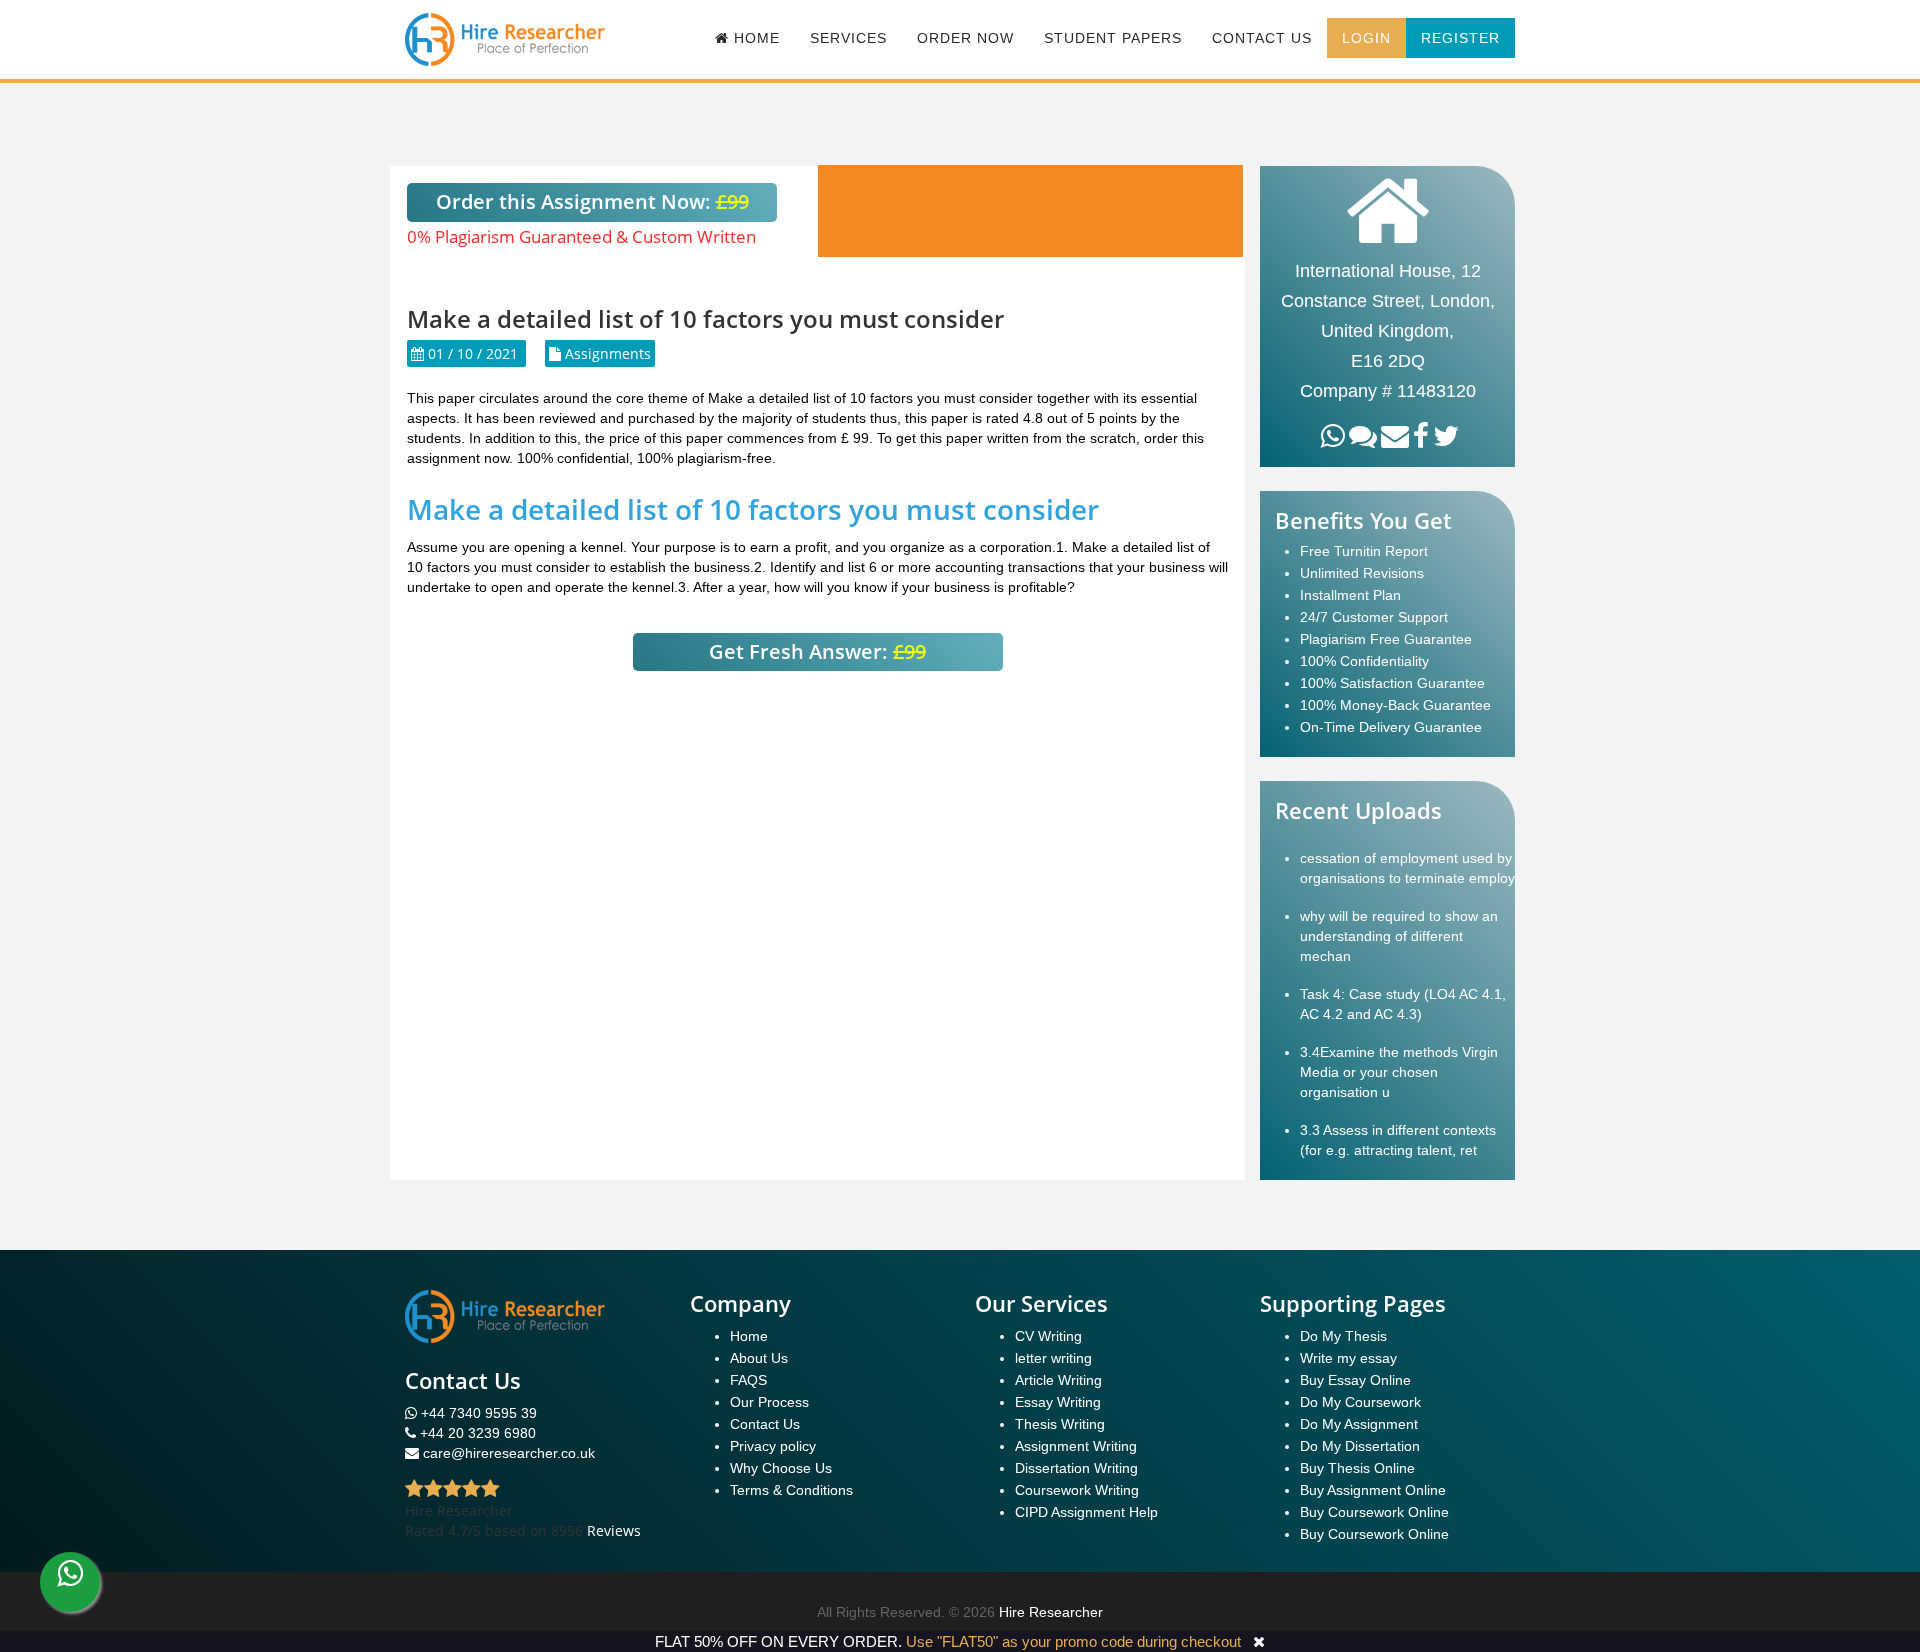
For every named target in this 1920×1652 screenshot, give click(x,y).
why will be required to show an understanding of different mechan (1399, 936)
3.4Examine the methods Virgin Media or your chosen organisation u (1399, 1072)
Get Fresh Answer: (817, 651)
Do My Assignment (1359, 1424)
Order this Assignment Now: (592, 201)
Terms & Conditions (791, 1490)
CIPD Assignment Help (1086, 1512)
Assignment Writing (1076, 1446)
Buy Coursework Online (1374, 1512)
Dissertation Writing (1076, 1468)
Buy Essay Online (1355, 1380)
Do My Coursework (1360, 1402)
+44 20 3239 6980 (478, 1433)
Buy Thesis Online (1357, 1468)
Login (1366, 38)
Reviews (614, 1530)
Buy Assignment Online (1373, 1490)
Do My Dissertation (1360, 1446)
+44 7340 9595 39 (477, 1413)
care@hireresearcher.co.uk (509, 1453)
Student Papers (1113, 38)
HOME (754, 38)
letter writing (1053, 1358)
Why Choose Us (781, 1468)
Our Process (769, 1402)
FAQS (748, 1380)
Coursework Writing (1077, 1490)
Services (848, 38)
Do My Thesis (1343, 1336)
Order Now (965, 38)
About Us (759, 1358)
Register (1460, 38)
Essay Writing (1058, 1402)
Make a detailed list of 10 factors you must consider (753, 509)
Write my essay (1348, 1358)
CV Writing (1048, 1336)
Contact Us (1262, 38)
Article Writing (1058, 1380)
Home (749, 1336)
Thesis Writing (1060, 1424)
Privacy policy (773, 1446)
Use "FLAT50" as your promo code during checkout (1073, 1641)
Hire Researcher (1051, 1612)
